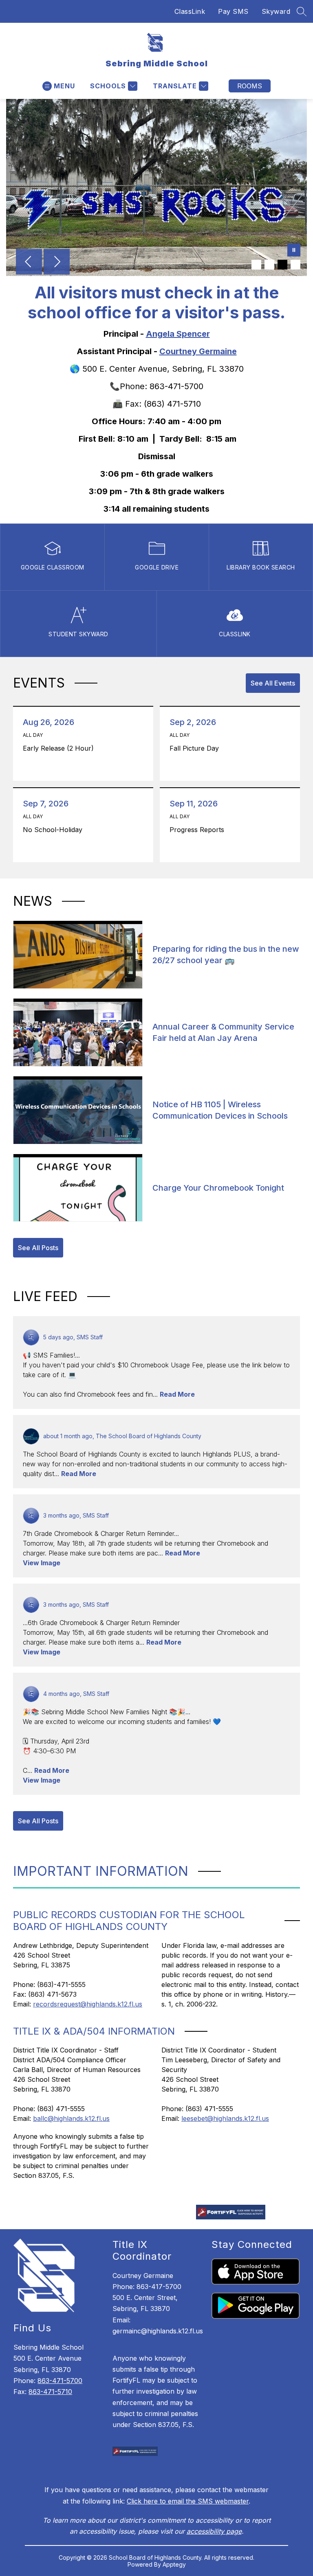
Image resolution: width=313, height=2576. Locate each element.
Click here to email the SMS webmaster (188, 2501)
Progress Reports (199, 830)
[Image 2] (269, 265)
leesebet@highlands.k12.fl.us (225, 2118)
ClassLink (190, 11)
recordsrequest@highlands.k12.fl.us (88, 2004)
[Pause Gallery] (294, 251)
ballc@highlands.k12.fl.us (71, 2118)
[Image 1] (256, 265)
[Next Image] (57, 263)
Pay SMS (233, 11)
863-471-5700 (60, 2381)
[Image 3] (282, 265)
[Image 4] (295, 265)
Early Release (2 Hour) (61, 748)
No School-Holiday (55, 830)
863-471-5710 (50, 2392)
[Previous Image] (29, 263)
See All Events (273, 683)
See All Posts (38, 1248)
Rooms (250, 86)
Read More (177, 1394)
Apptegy (174, 2564)
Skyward (276, 11)
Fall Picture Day (196, 748)
